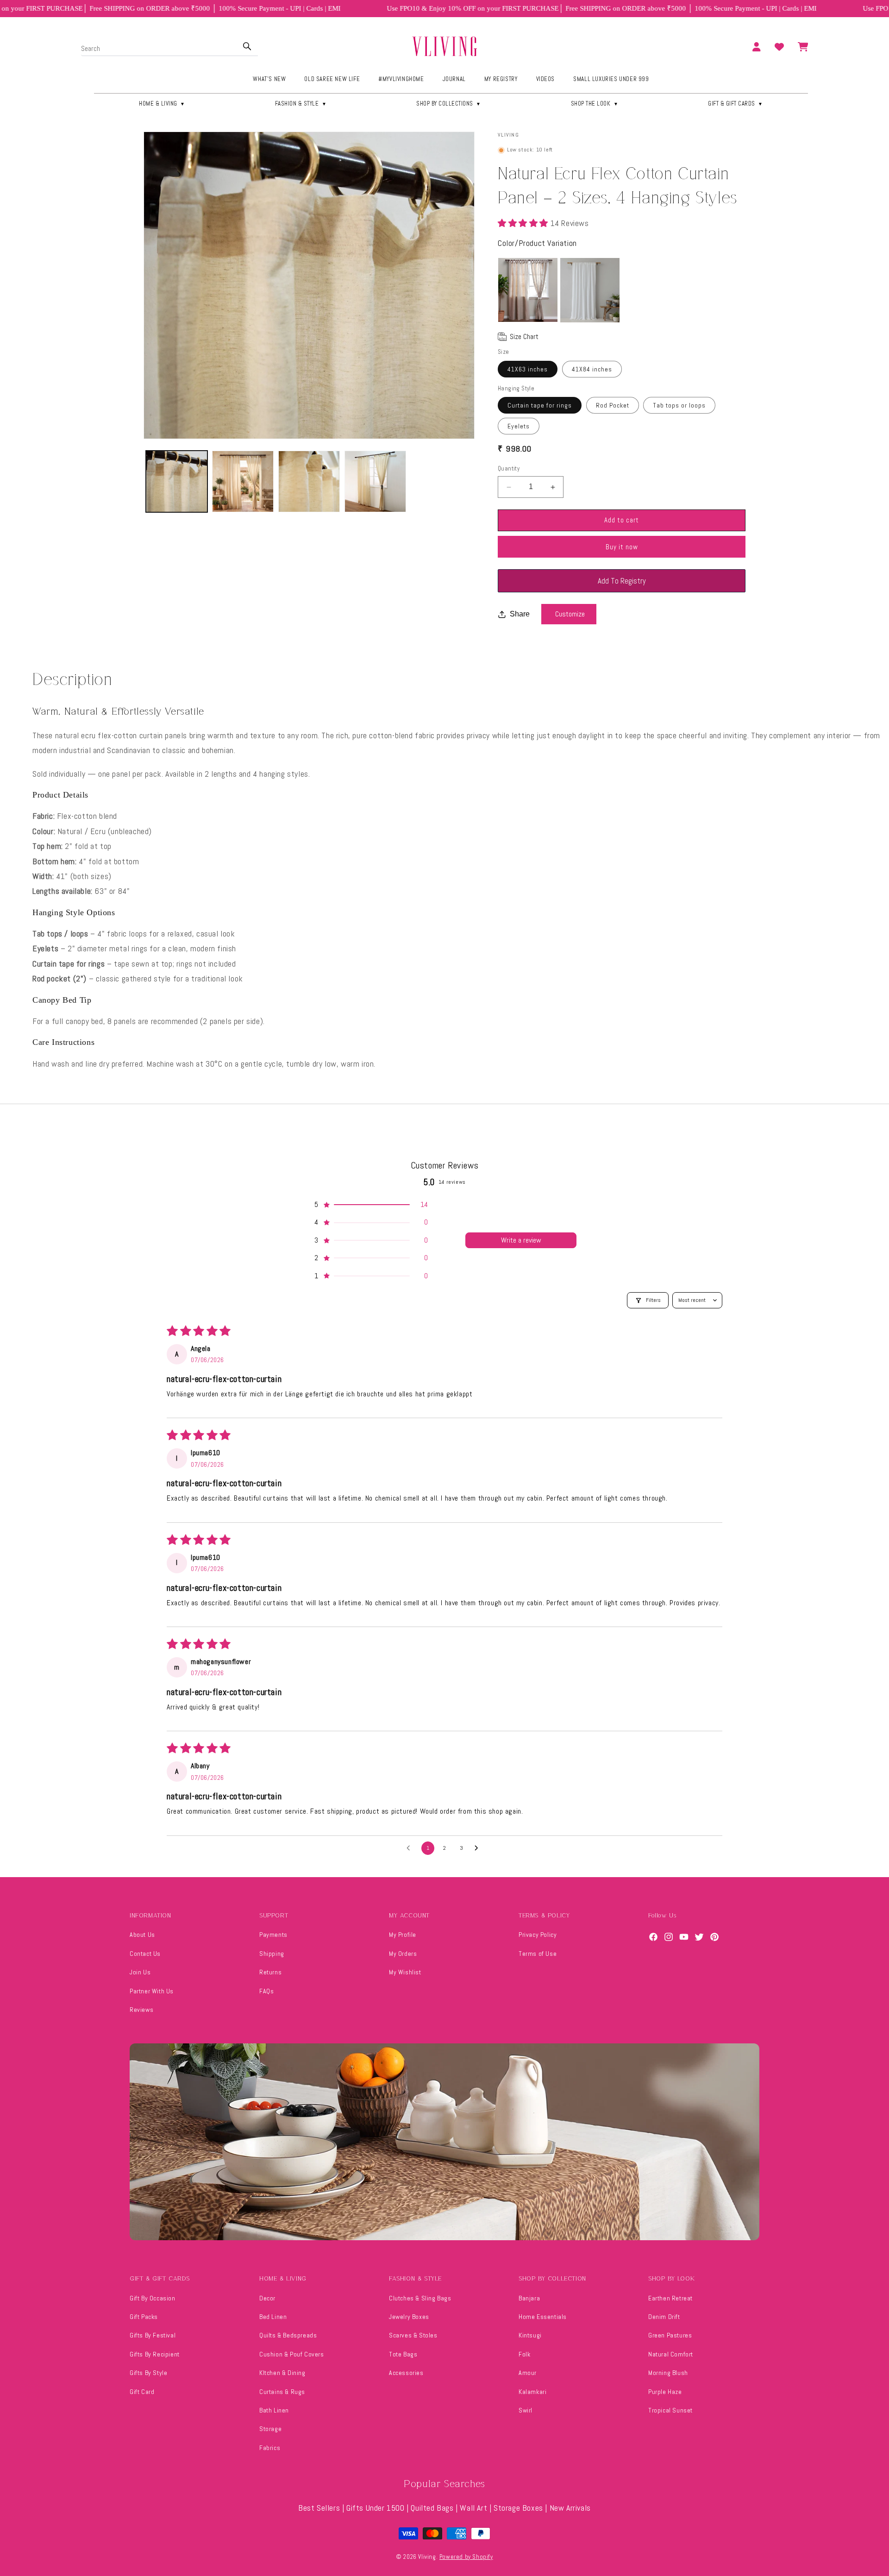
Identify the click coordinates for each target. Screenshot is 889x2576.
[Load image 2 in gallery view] (243, 481)
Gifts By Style (148, 2373)
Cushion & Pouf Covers (292, 2354)
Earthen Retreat (670, 2298)
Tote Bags (403, 2354)
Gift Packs (144, 2317)
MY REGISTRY (501, 79)
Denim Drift (664, 2317)
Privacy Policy (538, 1935)
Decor (267, 2298)
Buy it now (622, 547)
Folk (524, 2354)
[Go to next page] (479, 1848)
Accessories (406, 2373)
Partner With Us (152, 1991)
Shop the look (595, 104)
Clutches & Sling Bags (420, 2298)
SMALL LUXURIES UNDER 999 (611, 79)
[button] (524, 223)
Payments (273, 1935)
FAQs (266, 1991)
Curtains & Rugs (282, 2392)
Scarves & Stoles (413, 2335)
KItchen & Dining (282, 2373)
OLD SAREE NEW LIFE (332, 79)
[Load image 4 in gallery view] (375, 481)
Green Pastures (670, 2335)
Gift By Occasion (153, 2298)
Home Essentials (543, 2317)
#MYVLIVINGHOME (401, 79)
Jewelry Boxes (409, 2317)
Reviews (141, 2010)
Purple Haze (665, 2392)
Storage (270, 2429)
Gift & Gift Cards (736, 104)
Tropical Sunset (670, 2410)
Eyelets (519, 427)
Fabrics (270, 2448)
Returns (270, 1972)
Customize (570, 614)
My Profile (403, 1935)
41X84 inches (592, 369)
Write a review (521, 1240)
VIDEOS (546, 79)
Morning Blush (668, 2373)
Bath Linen (274, 2410)
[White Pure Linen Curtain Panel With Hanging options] (590, 290)
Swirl (526, 2410)
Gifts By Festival (153, 2335)
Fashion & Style (301, 104)
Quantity (509, 469)
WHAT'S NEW (269, 79)
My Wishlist (405, 1972)
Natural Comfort (671, 2354)
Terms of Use (538, 1954)
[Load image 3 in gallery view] (309, 481)
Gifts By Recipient (155, 2354)
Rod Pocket (613, 406)
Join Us (140, 1972)
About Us (142, 1935)
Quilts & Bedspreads (288, 2335)
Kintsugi (530, 2335)
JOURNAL (454, 79)
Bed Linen (273, 2317)
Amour (528, 2373)
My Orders (403, 1954)
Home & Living (162, 104)
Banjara (529, 2298)
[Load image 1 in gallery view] (177, 481)
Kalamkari (532, 2392)
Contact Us (145, 1954)
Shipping (272, 1954)
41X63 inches (528, 369)
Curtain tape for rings (540, 406)
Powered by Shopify (466, 2557)
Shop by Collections (449, 104)
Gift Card (142, 2392)
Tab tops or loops (679, 406)
